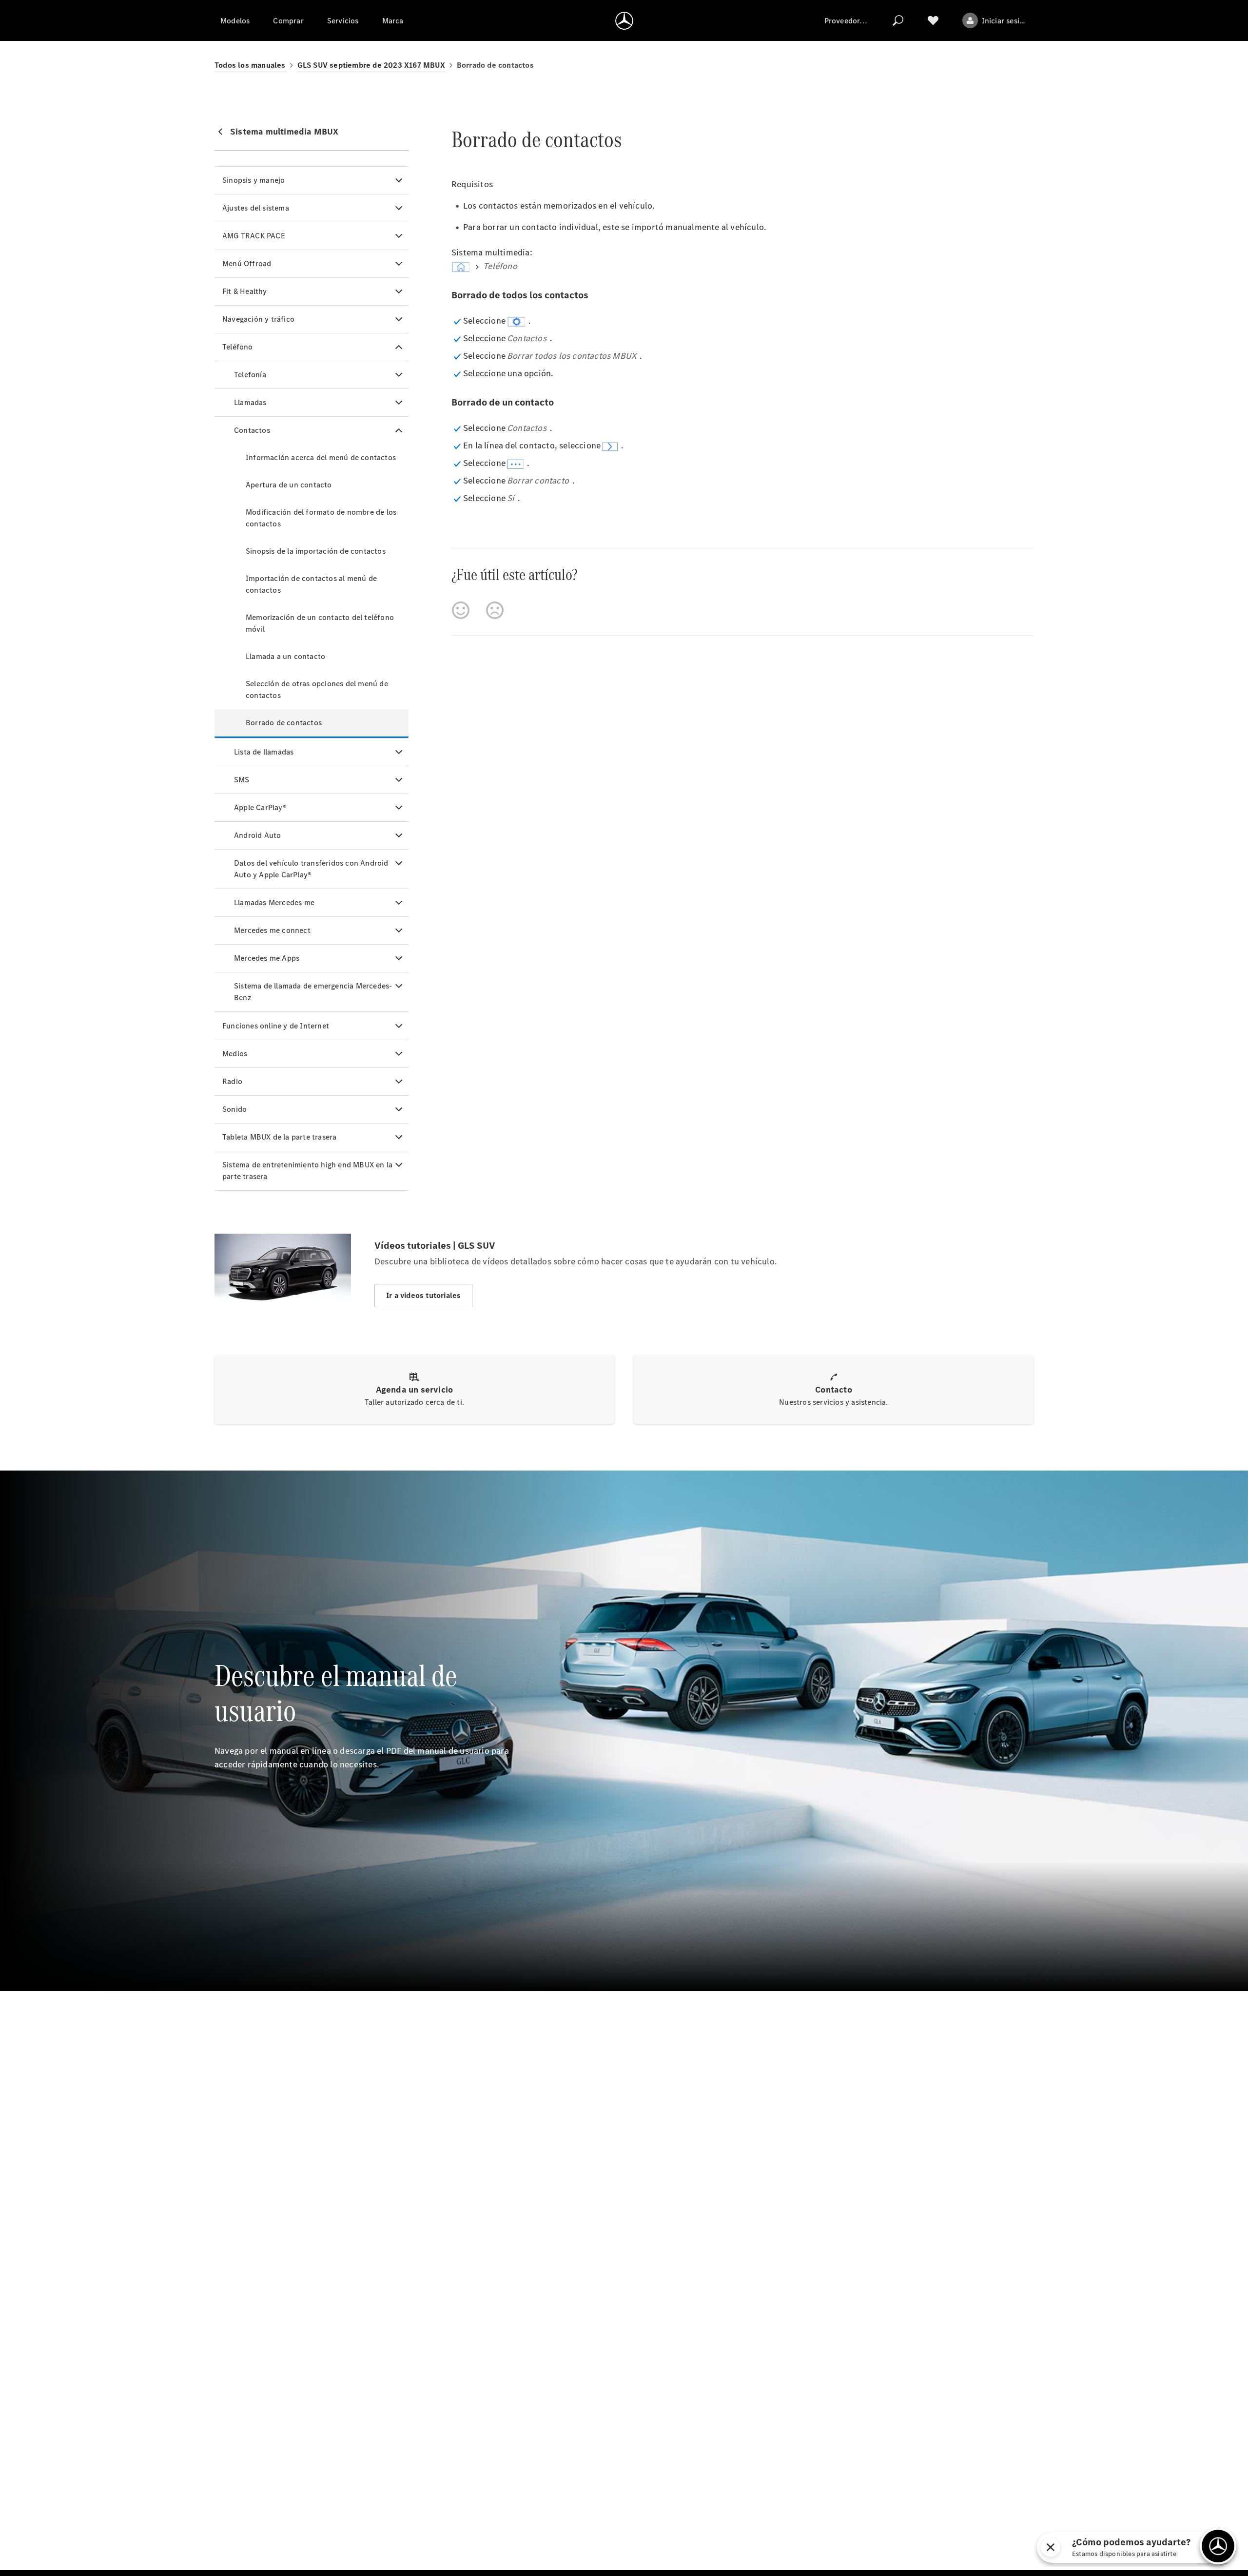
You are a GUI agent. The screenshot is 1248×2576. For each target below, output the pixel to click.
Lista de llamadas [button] (264, 752)
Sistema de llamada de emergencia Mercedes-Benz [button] (313, 992)
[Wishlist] (933, 20)
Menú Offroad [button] (247, 263)
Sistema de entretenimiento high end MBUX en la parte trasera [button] (307, 1171)
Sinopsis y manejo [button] (253, 180)
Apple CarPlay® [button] (260, 807)
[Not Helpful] (495, 610)
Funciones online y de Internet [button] (276, 1026)
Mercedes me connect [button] (272, 930)
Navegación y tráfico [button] (258, 319)
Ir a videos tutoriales (423, 1295)
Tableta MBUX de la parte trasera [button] (279, 1137)
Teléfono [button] (238, 347)
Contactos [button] (252, 430)
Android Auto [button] (257, 835)
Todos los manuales (250, 65)
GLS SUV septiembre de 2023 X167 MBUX (371, 65)
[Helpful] (461, 610)
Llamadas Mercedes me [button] (274, 902)
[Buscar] (898, 20)
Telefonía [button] (250, 375)
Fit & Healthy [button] (245, 291)
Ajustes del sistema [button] (256, 208)
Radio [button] (232, 1081)
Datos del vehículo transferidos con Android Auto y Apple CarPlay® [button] (311, 869)
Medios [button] (235, 1054)
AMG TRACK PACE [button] (254, 236)
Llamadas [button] (250, 402)
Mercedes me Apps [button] (267, 958)
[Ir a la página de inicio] (624, 20)
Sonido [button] (234, 1109)
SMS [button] (242, 780)
